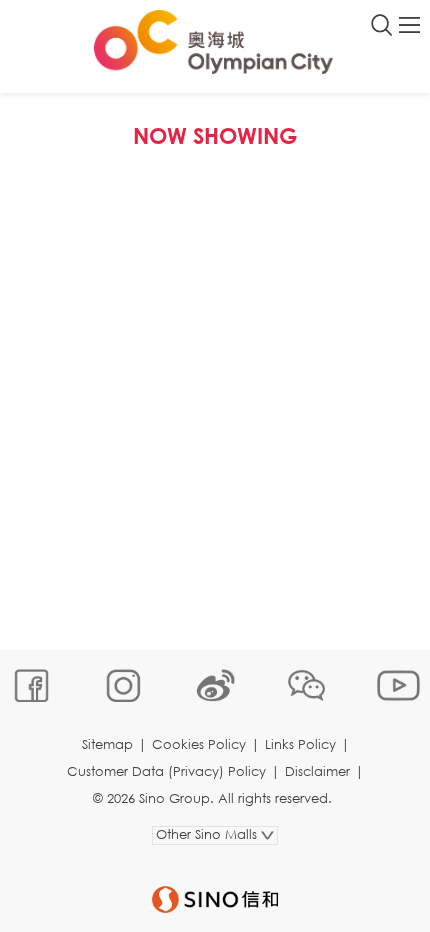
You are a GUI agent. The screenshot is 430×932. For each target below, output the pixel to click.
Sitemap (107, 744)
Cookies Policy (199, 744)
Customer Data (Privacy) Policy (166, 771)
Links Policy (300, 744)
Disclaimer (317, 771)
